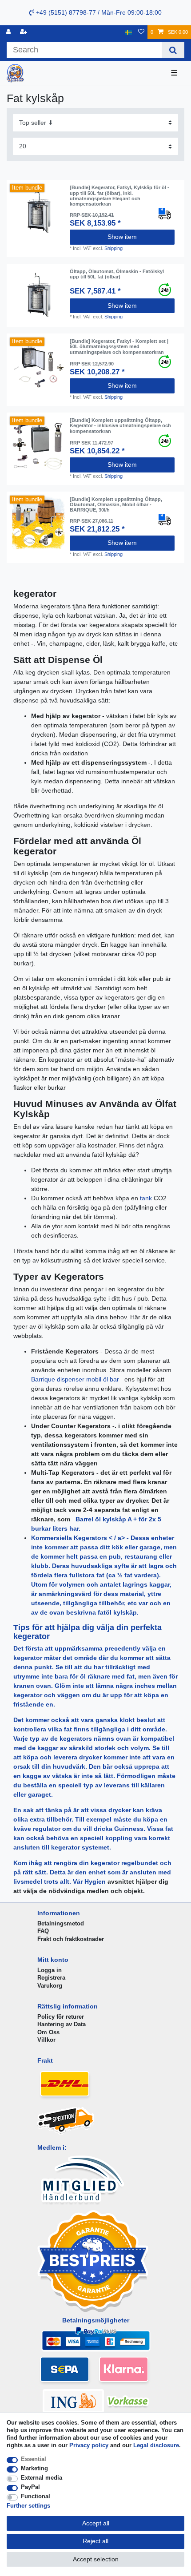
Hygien (96, 1881)
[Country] (129, 32)
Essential (34, 2459)
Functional (36, 2496)
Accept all (96, 2523)
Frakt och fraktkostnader (71, 1939)
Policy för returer (61, 2017)
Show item (122, 237)
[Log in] (9, 32)
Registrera (51, 1978)
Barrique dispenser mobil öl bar (76, 1379)
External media (42, 2478)
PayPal (30, 2487)
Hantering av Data (62, 2024)
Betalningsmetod (61, 1923)
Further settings (28, 2506)
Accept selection (96, 2559)
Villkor (46, 2040)
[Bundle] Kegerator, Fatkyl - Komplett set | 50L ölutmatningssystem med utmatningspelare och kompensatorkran (119, 347)
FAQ (43, 1931)
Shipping (113, 248)
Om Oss (48, 2032)
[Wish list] (141, 32)
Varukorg (50, 1986)
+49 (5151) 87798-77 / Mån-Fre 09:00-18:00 (98, 12)
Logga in (50, 1970)
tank (147, 1198)
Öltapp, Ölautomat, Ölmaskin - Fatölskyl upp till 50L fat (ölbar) (117, 274)
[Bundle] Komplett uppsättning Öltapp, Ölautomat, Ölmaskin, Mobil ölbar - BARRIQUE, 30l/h (116, 505)
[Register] (24, 32)
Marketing (34, 2468)
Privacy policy (89, 2445)
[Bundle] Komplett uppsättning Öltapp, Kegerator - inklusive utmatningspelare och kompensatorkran (120, 426)
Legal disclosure (156, 2445)
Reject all (95, 2541)
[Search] (173, 50)
